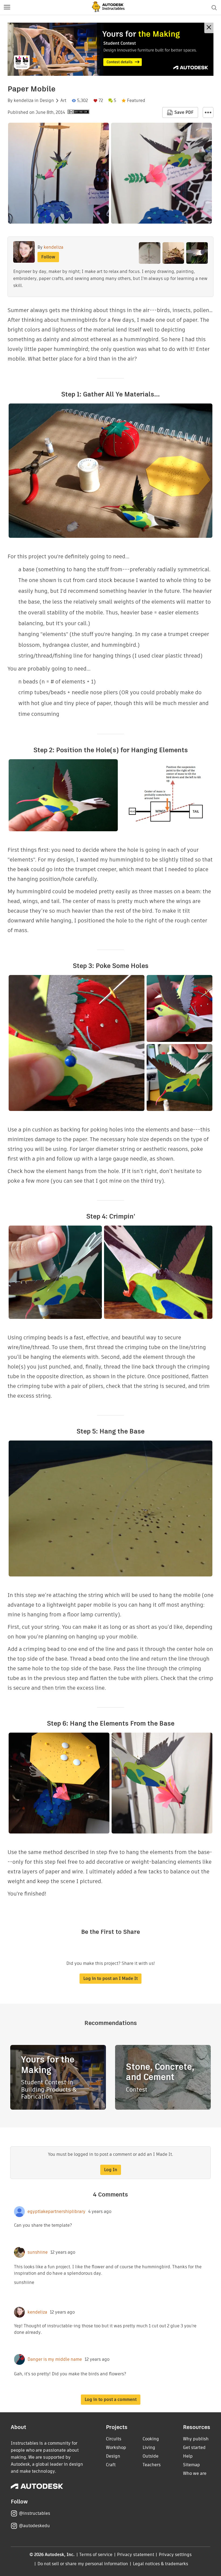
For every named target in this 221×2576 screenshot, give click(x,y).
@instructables (34, 2513)
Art (63, 101)
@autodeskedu (34, 2526)
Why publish (196, 2439)
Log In (111, 2170)
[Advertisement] (110, 49)
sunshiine (38, 2252)
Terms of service (96, 2555)
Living (149, 2447)
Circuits (114, 2439)
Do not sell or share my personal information (83, 2564)
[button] (7, 8)
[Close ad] (209, 28)
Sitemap (191, 2465)
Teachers (152, 2465)
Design (47, 101)
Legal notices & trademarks (161, 2564)
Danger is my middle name (55, 2359)
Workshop (116, 2447)
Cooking (151, 2439)
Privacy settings (175, 2555)
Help (188, 2456)
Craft (111, 2465)
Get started (194, 2447)
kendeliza (24, 101)
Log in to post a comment (111, 2399)
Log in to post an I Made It (110, 1978)
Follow (48, 257)
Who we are (195, 2473)
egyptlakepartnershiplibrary (56, 2212)
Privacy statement (136, 2555)
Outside (151, 2456)
